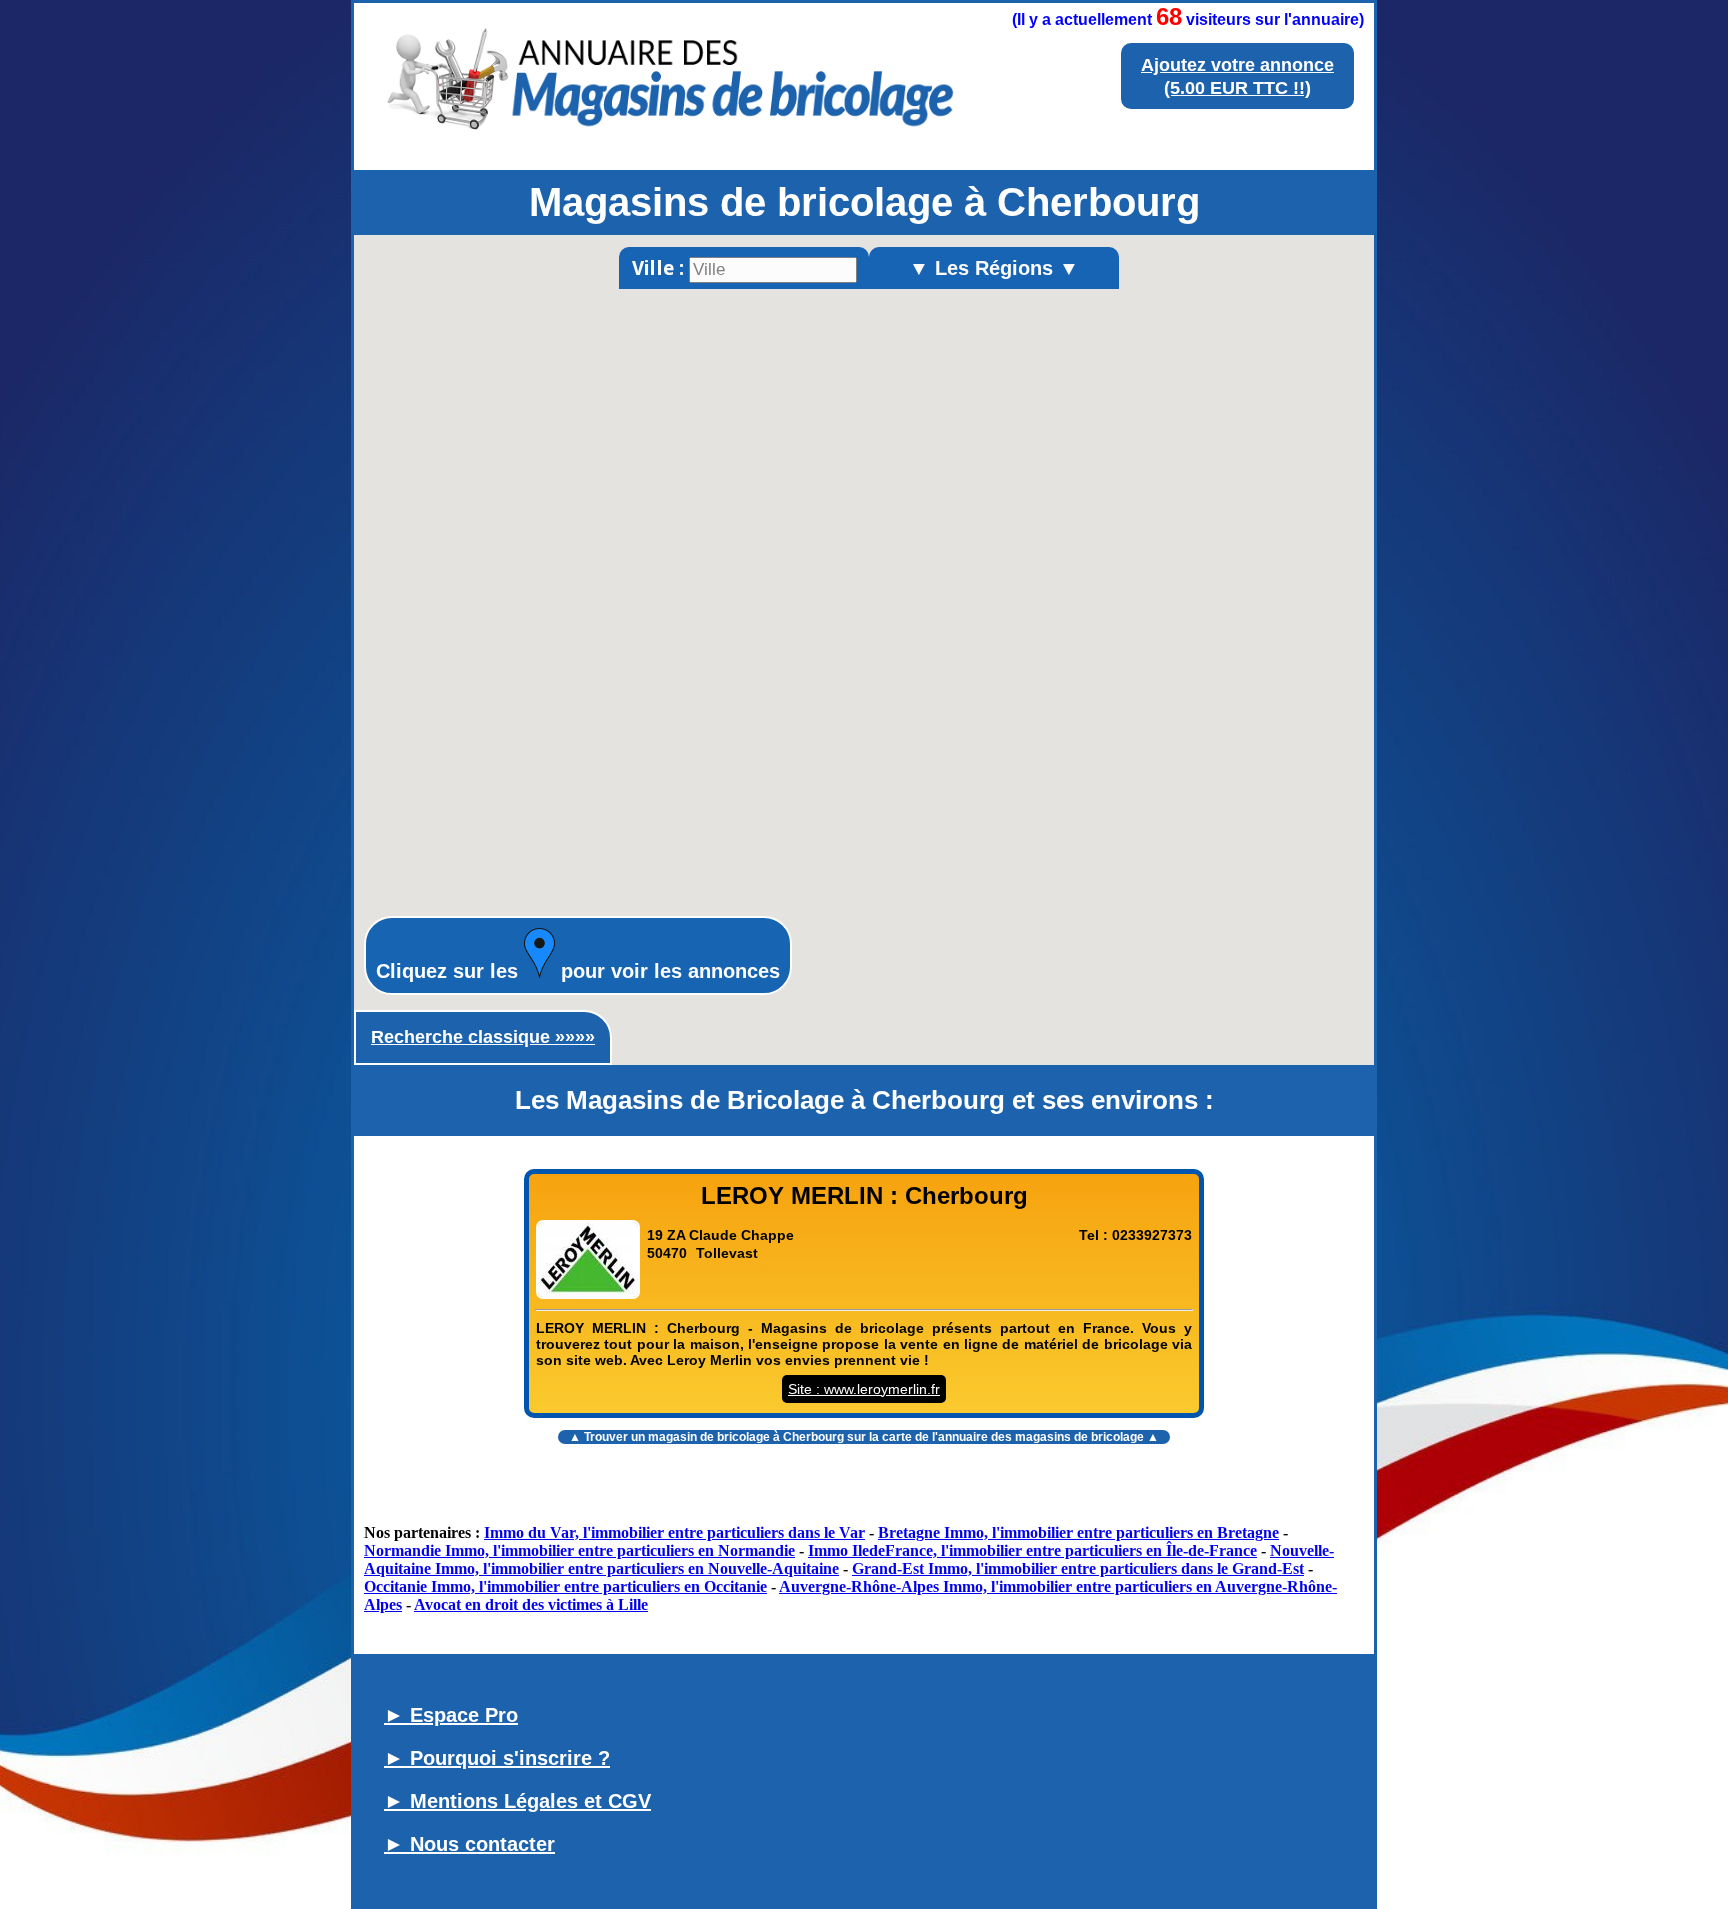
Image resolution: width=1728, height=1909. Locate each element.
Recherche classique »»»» (483, 1037)
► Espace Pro (451, 1715)
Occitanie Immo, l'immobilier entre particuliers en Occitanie (565, 1586)
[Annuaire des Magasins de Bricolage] (668, 140)
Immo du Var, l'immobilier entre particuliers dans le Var (674, 1532)
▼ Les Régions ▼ (994, 268)
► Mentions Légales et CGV (517, 1801)
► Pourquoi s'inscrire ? (497, 1758)
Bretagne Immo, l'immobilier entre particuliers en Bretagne (1078, 1532)
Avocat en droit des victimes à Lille (531, 1604)
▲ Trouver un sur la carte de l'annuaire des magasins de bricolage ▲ (864, 1437)
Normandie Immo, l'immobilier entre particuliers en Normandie (579, 1550)
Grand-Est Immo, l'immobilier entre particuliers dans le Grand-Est (1078, 1568)
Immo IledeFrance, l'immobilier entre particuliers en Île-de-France (1032, 1550)
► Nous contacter (469, 1844)
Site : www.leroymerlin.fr (864, 1389)
